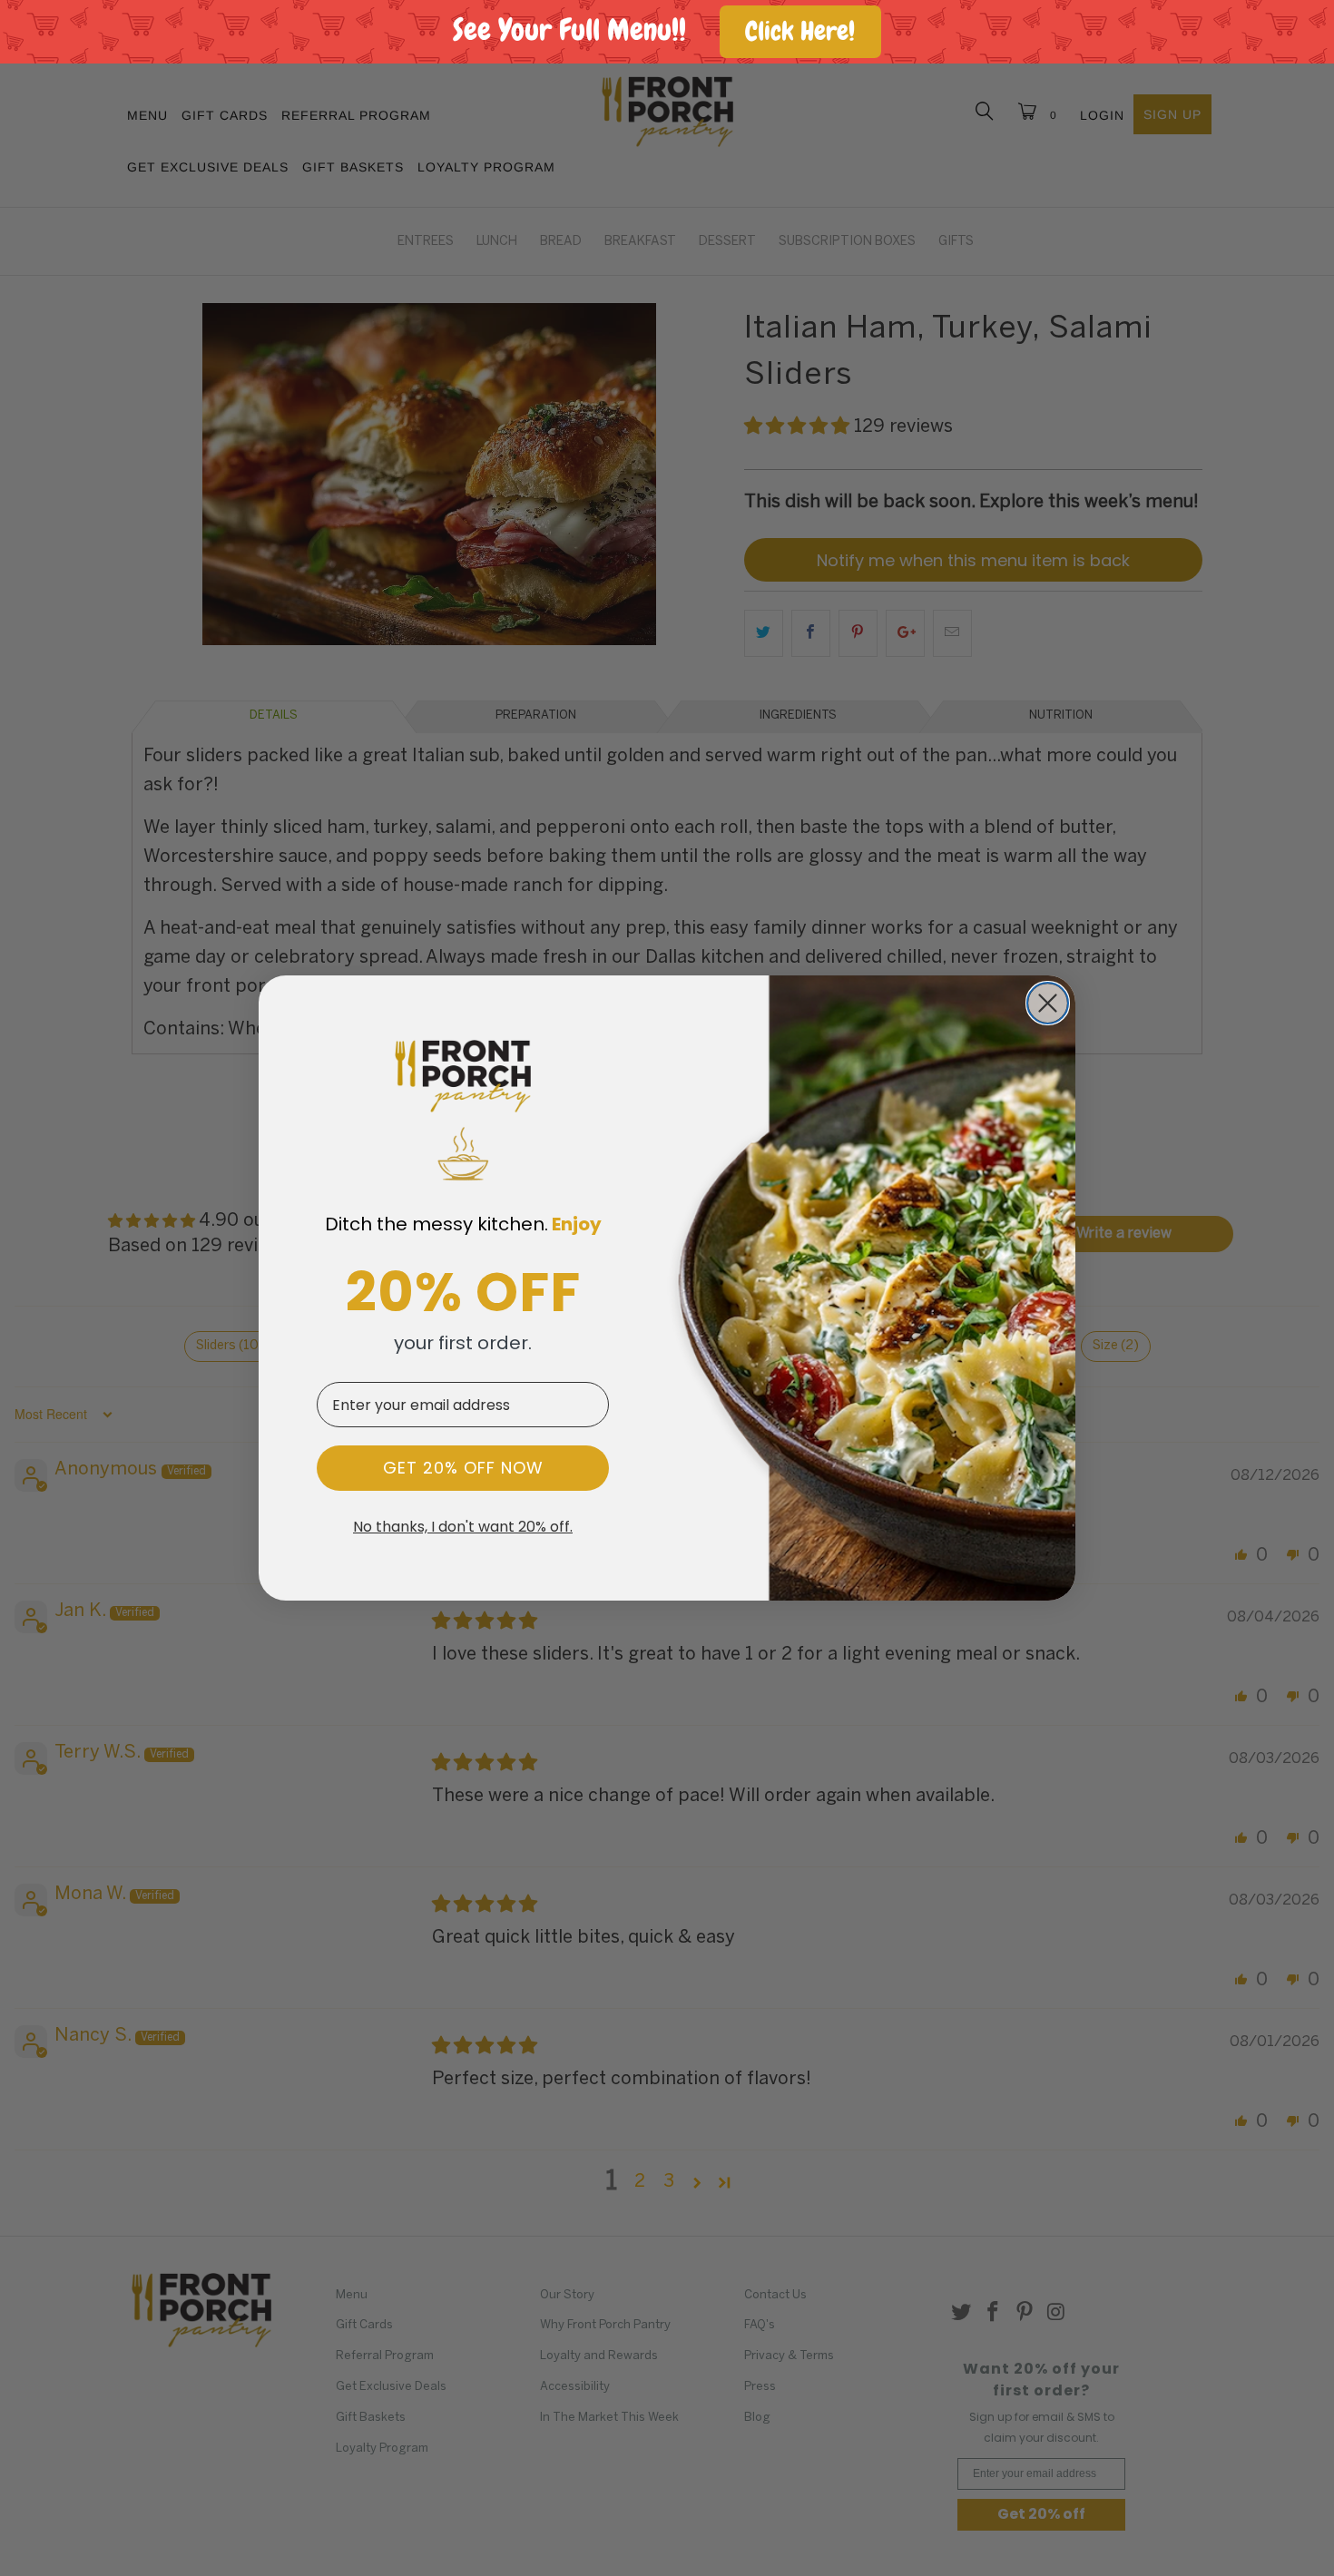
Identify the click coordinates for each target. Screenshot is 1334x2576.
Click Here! (800, 31)
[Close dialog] (1048, 1003)
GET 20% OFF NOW (463, 1468)
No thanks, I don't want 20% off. (463, 1527)
